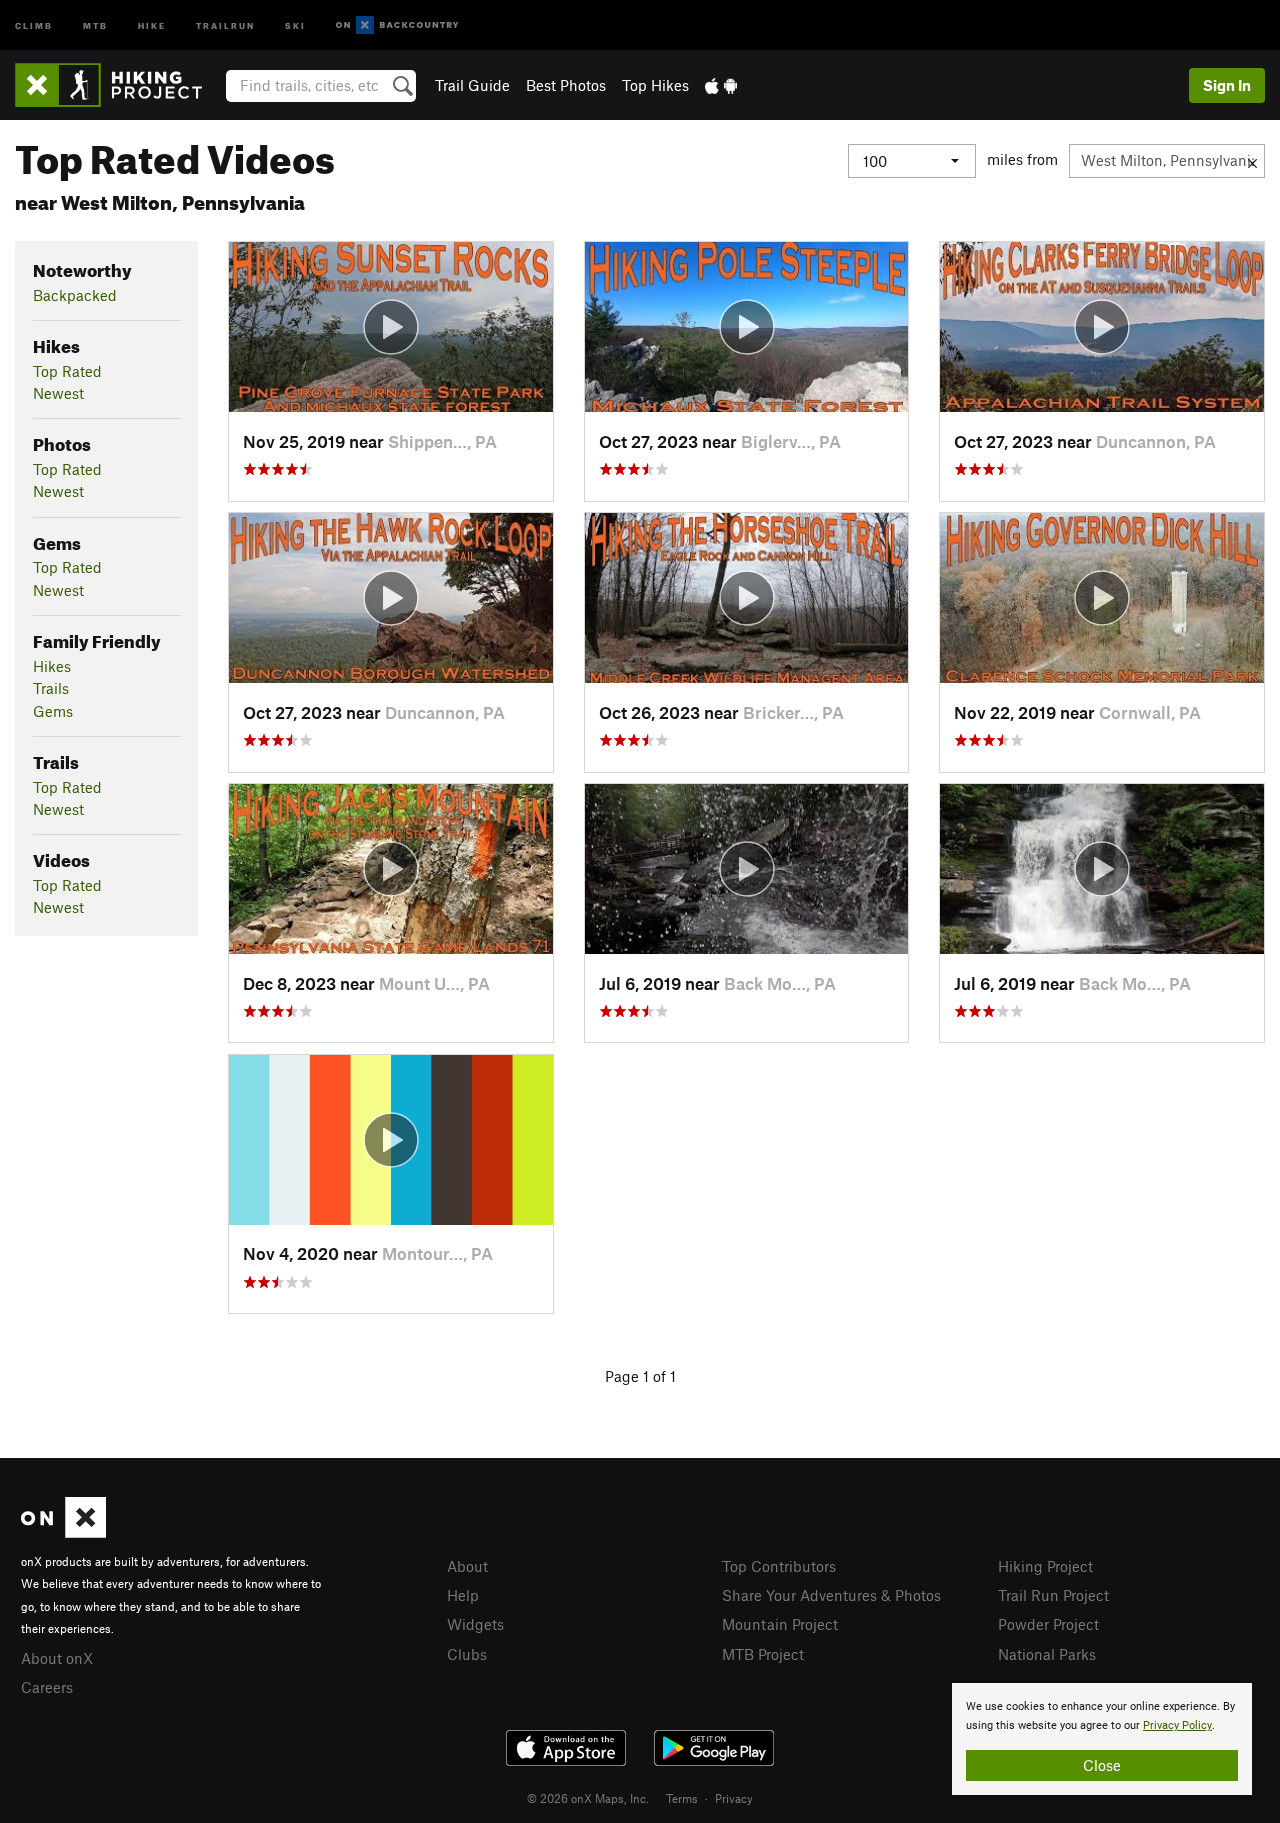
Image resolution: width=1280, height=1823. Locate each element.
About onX (57, 1658)
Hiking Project (1045, 1566)
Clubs (467, 1654)
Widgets (475, 1624)
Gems (53, 711)
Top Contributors (779, 1566)
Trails (51, 688)
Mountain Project (780, 1624)
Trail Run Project (1053, 1595)
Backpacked (75, 295)
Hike (152, 24)
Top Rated (67, 371)
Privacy (734, 1798)
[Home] (118, 85)
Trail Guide (472, 85)
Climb (34, 24)
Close (1102, 1765)
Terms (682, 1798)
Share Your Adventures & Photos (831, 1595)
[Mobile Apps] (721, 85)
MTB (95, 24)
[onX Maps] (63, 1532)
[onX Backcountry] (397, 25)
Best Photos (566, 85)
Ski (295, 24)
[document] (1102, 1739)
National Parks (1047, 1654)
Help (463, 1595)
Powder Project (1048, 1624)
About (467, 1566)
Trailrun (225, 24)
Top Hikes (655, 85)
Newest (58, 393)
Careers (47, 1687)
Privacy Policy (1177, 1725)
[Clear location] (1252, 161)
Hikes (52, 666)
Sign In (1227, 85)
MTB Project (763, 1654)
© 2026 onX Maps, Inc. (588, 1798)
